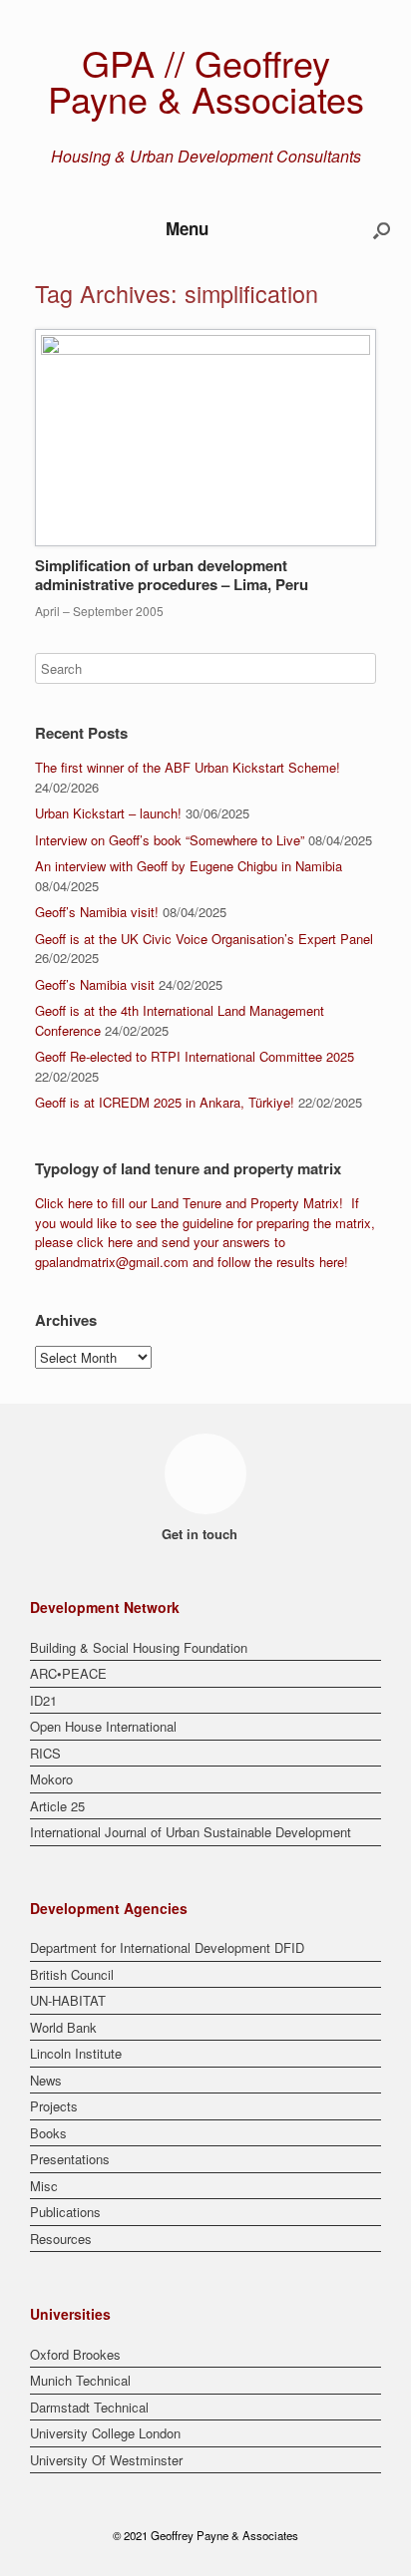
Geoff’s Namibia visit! (97, 912)
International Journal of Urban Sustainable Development (191, 1832)
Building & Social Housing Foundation (139, 1647)
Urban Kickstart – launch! (108, 813)
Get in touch (202, 1534)
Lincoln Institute (76, 2053)
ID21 (43, 1700)
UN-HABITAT (68, 2000)
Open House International (103, 1726)
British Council (72, 1974)
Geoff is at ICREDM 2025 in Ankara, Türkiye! (165, 1102)
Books (48, 2133)
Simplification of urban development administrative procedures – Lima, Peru (172, 575)
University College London (105, 2433)
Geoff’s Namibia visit (95, 984)
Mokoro (51, 1779)
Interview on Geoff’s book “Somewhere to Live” (170, 840)
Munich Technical (80, 2380)
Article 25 (57, 1806)
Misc (44, 2186)
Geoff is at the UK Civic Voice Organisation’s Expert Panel (204, 939)
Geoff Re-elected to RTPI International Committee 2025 (195, 1056)
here (80, 1203)
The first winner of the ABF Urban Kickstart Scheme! (188, 767)
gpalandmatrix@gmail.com (112, 1262)
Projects (54, 2106)
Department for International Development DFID (167, 1947)
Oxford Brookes (75, 2354)
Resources (61, 2239)
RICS (45, 1753)
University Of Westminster (106, 2460)
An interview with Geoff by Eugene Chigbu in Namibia (189, 866)
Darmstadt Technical (89, 2407)
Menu (187, 228)
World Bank (63, 2027)
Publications (65, 2212)
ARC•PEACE (68, 1673)
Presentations (70, 2159)
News (46, 2080)
